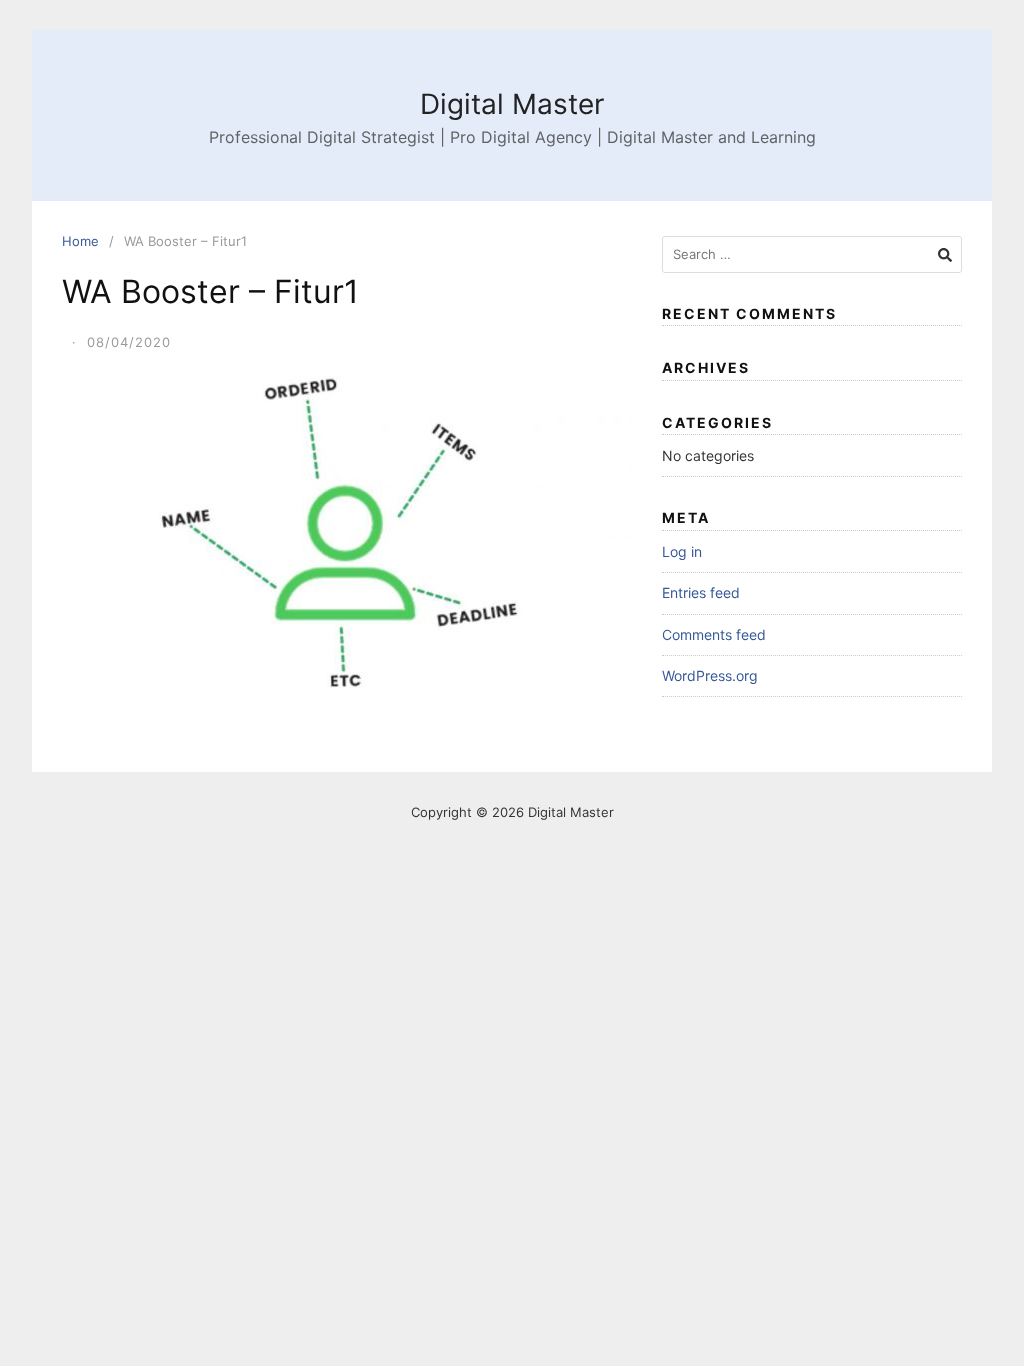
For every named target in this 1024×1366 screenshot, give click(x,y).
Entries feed (701, 592)
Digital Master (512, 104)
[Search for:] (812, 254)
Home (80, 241)
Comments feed (714, 634)
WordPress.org (710, 675)
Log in (682, 551)
